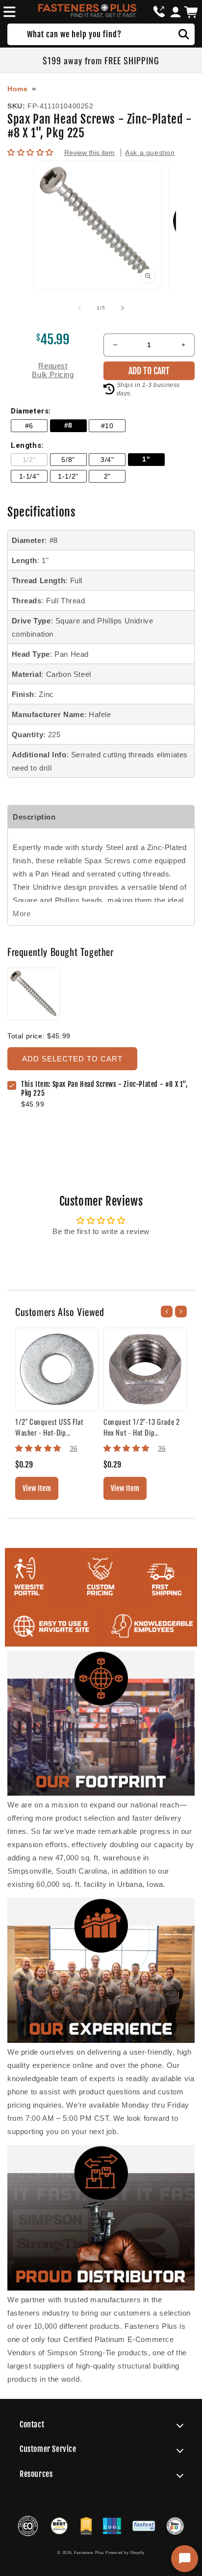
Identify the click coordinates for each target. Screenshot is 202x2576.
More (22, 914)
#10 (107, 426)
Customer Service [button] (48, 2449)
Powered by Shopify (125, 2552)
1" (146, 459)
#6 (29, 426)
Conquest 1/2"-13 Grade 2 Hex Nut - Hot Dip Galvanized (141, 1427)
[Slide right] (123, 308)
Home (17, 89)
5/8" (68, 460)
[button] (8, 12)
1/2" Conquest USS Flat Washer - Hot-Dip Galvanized (49, 1427)
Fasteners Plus (89, 2552)
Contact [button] (32, 2424)
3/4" (107, 460)
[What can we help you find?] (184, 34)
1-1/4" (29, 477)
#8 (68, 425)
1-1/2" (68, 477)
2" (107, 477)
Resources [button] (36, 2474)
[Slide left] (79, 308)
